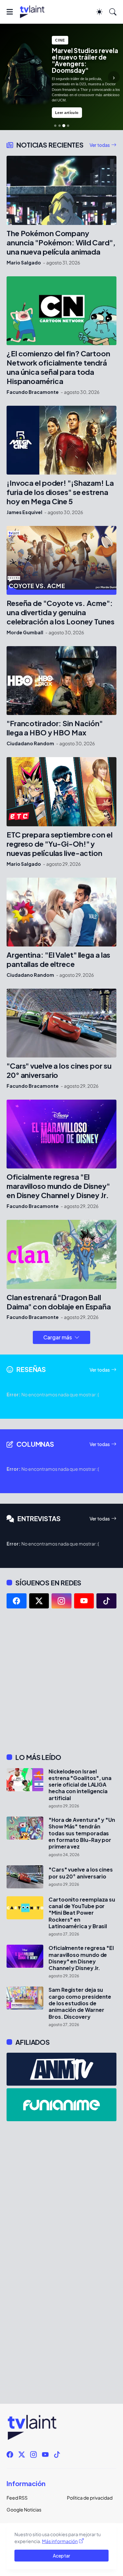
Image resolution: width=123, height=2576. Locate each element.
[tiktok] (106, 1601)
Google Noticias (24, 2509)
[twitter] (39, 1601)
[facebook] (17, 1601)
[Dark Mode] (99, 12)
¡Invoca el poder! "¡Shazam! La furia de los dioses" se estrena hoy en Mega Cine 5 (60, 492)
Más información (60, 2541)
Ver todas (100, 145)
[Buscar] (113, 12)
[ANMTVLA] (61, 2069)
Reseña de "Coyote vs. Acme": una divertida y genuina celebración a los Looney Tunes (61, 612)
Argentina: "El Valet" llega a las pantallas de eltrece (58, 959)
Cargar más (58, 1337)
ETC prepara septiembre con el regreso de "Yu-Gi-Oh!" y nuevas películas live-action (60, 844)
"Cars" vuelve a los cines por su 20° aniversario (59, 1070)
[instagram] (61, 1601)
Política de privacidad (90, 2498)
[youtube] (84, 1601)
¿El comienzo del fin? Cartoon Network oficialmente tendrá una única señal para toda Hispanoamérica (58, 367)
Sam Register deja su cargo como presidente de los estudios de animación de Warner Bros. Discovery (80, 2003)
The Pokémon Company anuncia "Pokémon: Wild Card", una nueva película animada (61, 243)
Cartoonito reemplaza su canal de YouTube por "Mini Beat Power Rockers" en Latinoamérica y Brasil (82, 1913)
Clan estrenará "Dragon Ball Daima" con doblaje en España (59, 1302)
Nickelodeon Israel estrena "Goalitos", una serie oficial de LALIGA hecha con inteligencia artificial (80, 1785)
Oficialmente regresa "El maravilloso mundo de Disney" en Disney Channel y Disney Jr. (58, 1186)
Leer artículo (67, 113)
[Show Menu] (10, 12)
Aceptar (61, 2556)
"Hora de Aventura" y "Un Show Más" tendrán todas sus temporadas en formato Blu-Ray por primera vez (82, 1833)
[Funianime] (61, 2105)
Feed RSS (17, 2498)
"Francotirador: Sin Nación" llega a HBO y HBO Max (55, 728)
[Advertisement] (61, 1681)
